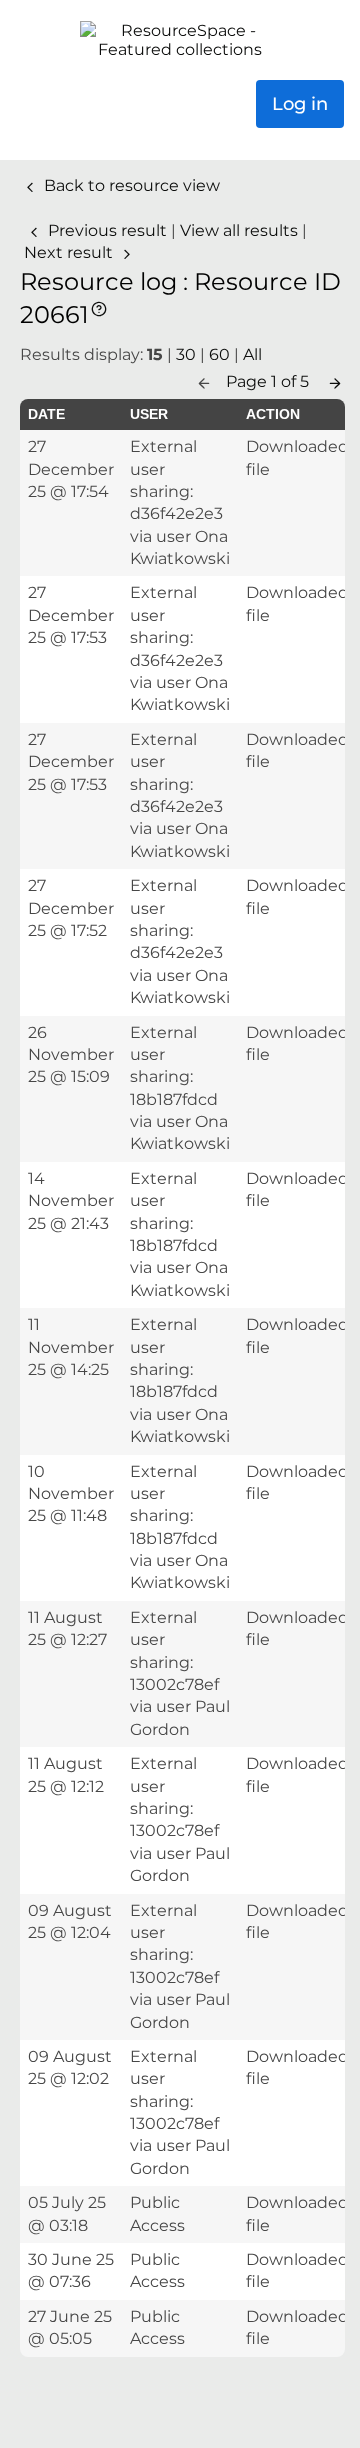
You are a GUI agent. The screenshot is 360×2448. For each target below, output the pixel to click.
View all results (241, 230)
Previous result (107, 230)
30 (186, 354)
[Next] (335, 381)
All (252, 354)
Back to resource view (130, 185)
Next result (70, 252)
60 (219, 354)
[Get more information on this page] (99, 307)
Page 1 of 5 (269, 381)
